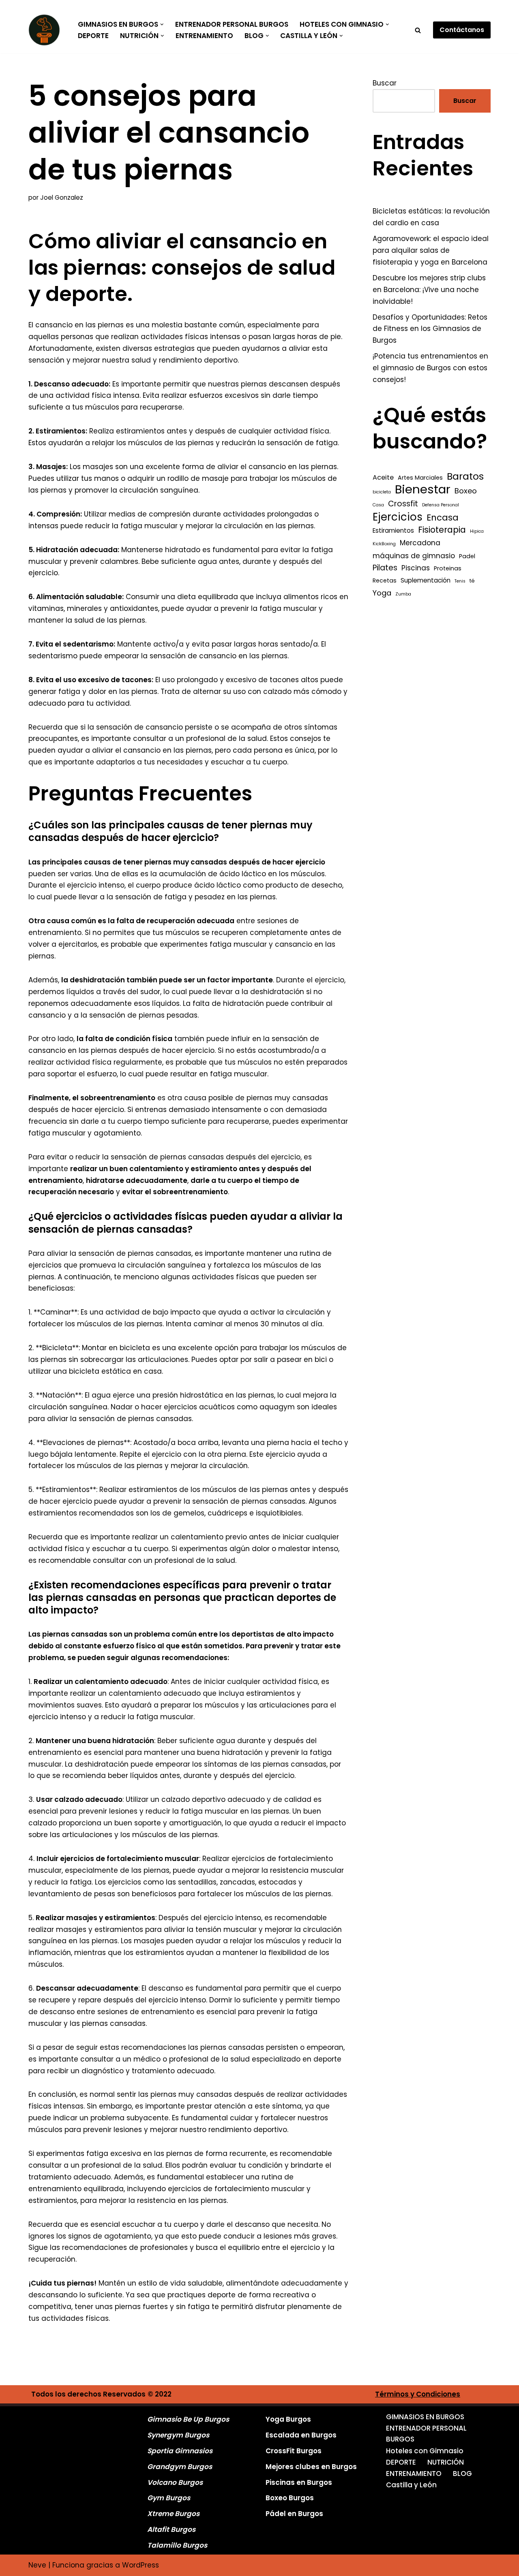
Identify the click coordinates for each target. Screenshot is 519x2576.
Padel (467, 556)
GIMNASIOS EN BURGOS (425, 2417)
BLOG (462, 2474)
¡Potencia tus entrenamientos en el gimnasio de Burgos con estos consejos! (430, 368)
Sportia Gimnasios (180, 2451)
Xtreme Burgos (173, 2514)
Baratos (465, 477)
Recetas (385, 581)
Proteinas (448, 568)
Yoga (382, 593)
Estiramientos (393, 530)
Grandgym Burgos (180, 2467)
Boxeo (466, 491)
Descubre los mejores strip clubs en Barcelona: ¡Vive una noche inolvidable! (429, 290)
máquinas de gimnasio (414, 556)
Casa (378, 505)
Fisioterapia (442, 530)
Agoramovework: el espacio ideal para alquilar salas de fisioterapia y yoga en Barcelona (431, 250)
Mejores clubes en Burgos (311, 2467)
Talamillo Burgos (177, 2545)
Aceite (383, 477)
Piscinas (416, 568)
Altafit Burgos (171, 2529)
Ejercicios (398, 517)
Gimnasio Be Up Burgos (188, 2419)
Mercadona (420, 543)
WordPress (140, 2565)
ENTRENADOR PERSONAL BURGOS (232, 24)
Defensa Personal (441, 505)
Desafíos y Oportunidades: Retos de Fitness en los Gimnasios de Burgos (430, 329)
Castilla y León (411, 2485)
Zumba (403, 594)
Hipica (477, 531)
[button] (162, 25)
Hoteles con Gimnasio (425, 2451)
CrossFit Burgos (294, 2451)
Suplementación (426, 580)
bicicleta (382, 492)
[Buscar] (418, 30)
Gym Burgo (167, 2498)
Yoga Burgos (288, 2419)
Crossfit (403, 504)
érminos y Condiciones (420, 2394)
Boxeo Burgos (290, 2498)
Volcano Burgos (175, 2482)
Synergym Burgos (178, 2435)
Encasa (443, 518)
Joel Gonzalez (62, 197)
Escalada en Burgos (301, 2435)
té (472, 581)
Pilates (385, 568)
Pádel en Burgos (294, 2514)
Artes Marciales (420, 478)
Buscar (385, 83)
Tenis (460, 581)
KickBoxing (384, 544)
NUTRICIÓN (446, 2462)
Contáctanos (462, 30)
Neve (37, 2565)
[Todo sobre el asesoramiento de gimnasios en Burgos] (46, 30)
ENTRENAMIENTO (204, 36)
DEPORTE (93, 36)
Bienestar (423, 490)
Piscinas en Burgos (299, 2482)
